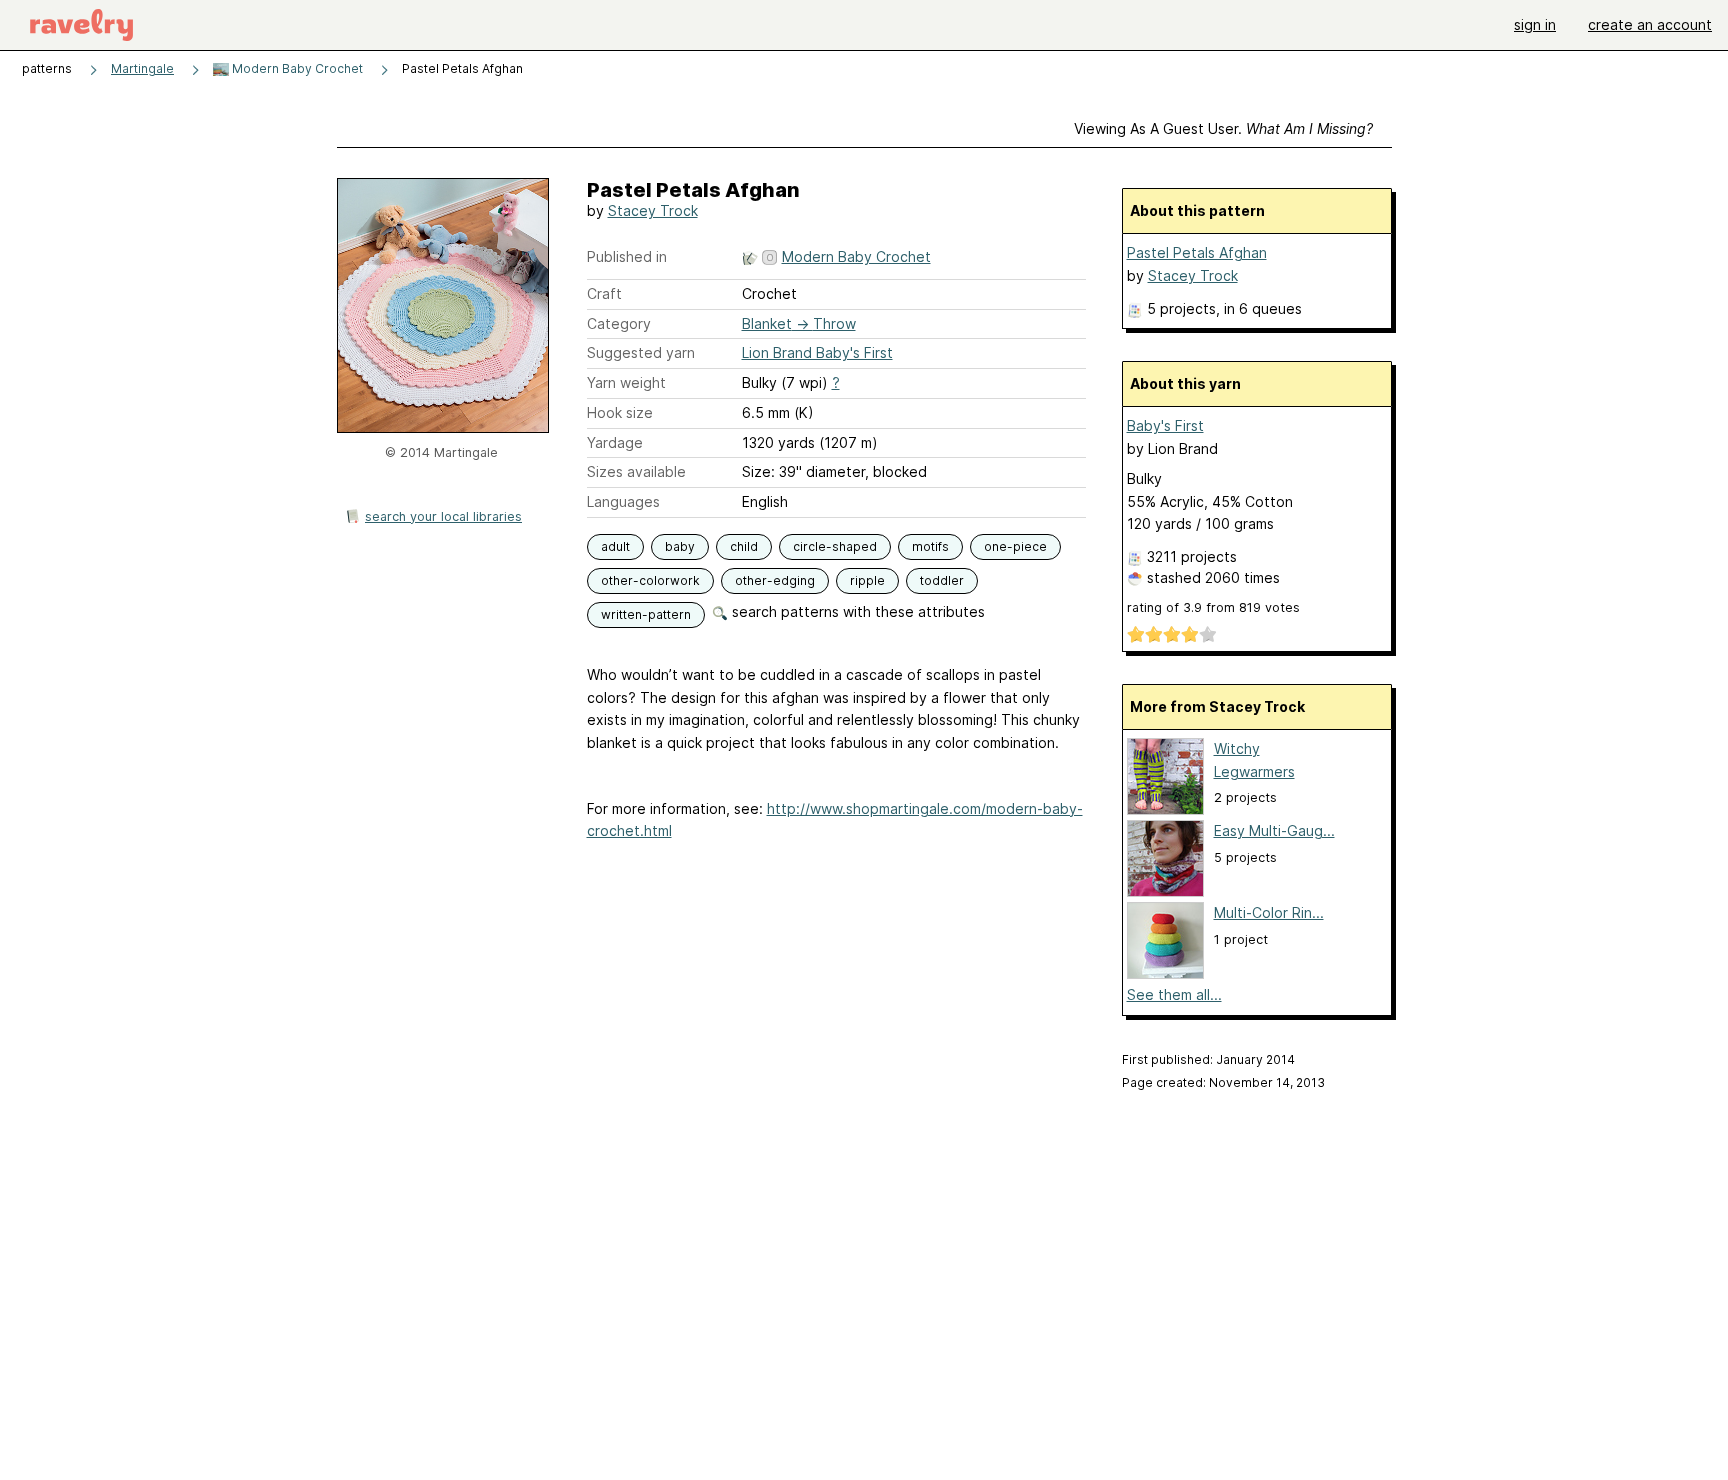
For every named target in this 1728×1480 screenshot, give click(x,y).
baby (680, 546)
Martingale (142, 68)
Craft (604, 293)
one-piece (1015, 546)
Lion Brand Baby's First (817, 352)
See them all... (1174, 994)
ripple (867, 580)
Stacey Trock (653, 210)
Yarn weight (626, 382)
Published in (627, 256)
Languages (623, 501)
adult (615, 546)
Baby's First (1165, 425)
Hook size (620, 412)
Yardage (615, 442)
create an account (1650, 24)
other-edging (775, 580)
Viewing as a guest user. (1223, 128)
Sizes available (636, 471)
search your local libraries (443, 516)
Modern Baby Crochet (296, 68)
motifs (930, 546)
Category (619, 323)
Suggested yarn (641, 352)
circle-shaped (835, 546)
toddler (942, 580)
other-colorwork (650, 580)
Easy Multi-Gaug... (1274, 830)
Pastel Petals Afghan (1197, 252)
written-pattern (646, 614)
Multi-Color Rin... (1269, 912)
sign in (1535, 24)
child (744, 546)
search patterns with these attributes (856, 611)
